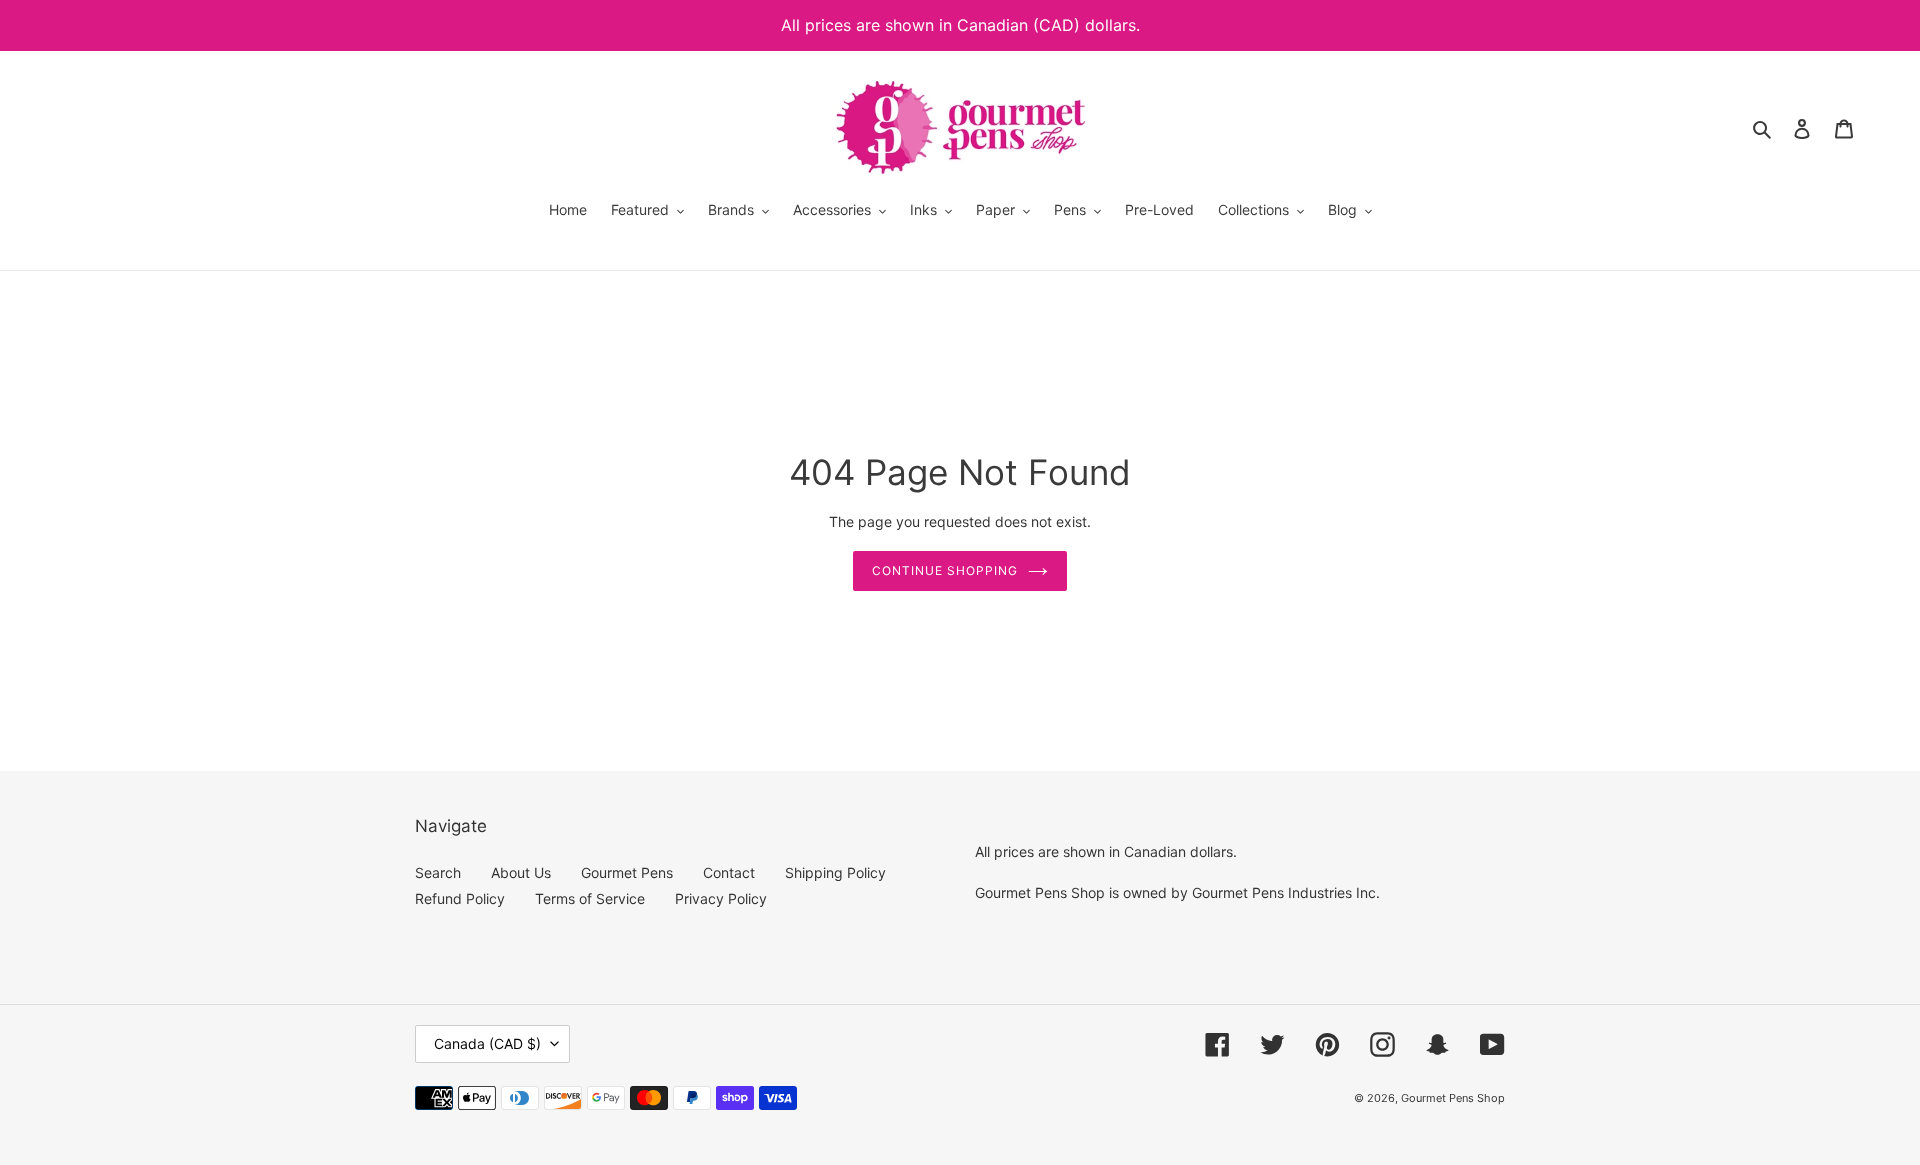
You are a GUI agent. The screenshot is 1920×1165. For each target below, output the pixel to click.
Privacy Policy (721, 898)
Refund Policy (460, 898)
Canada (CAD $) (487, 1043)
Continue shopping (944, 570)
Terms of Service (590, 898)
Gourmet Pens (627, 872)
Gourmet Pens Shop (1453, 1098)
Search (438, 872)
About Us (521, 872)
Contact (729, 872)
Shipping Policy (835, 872)
